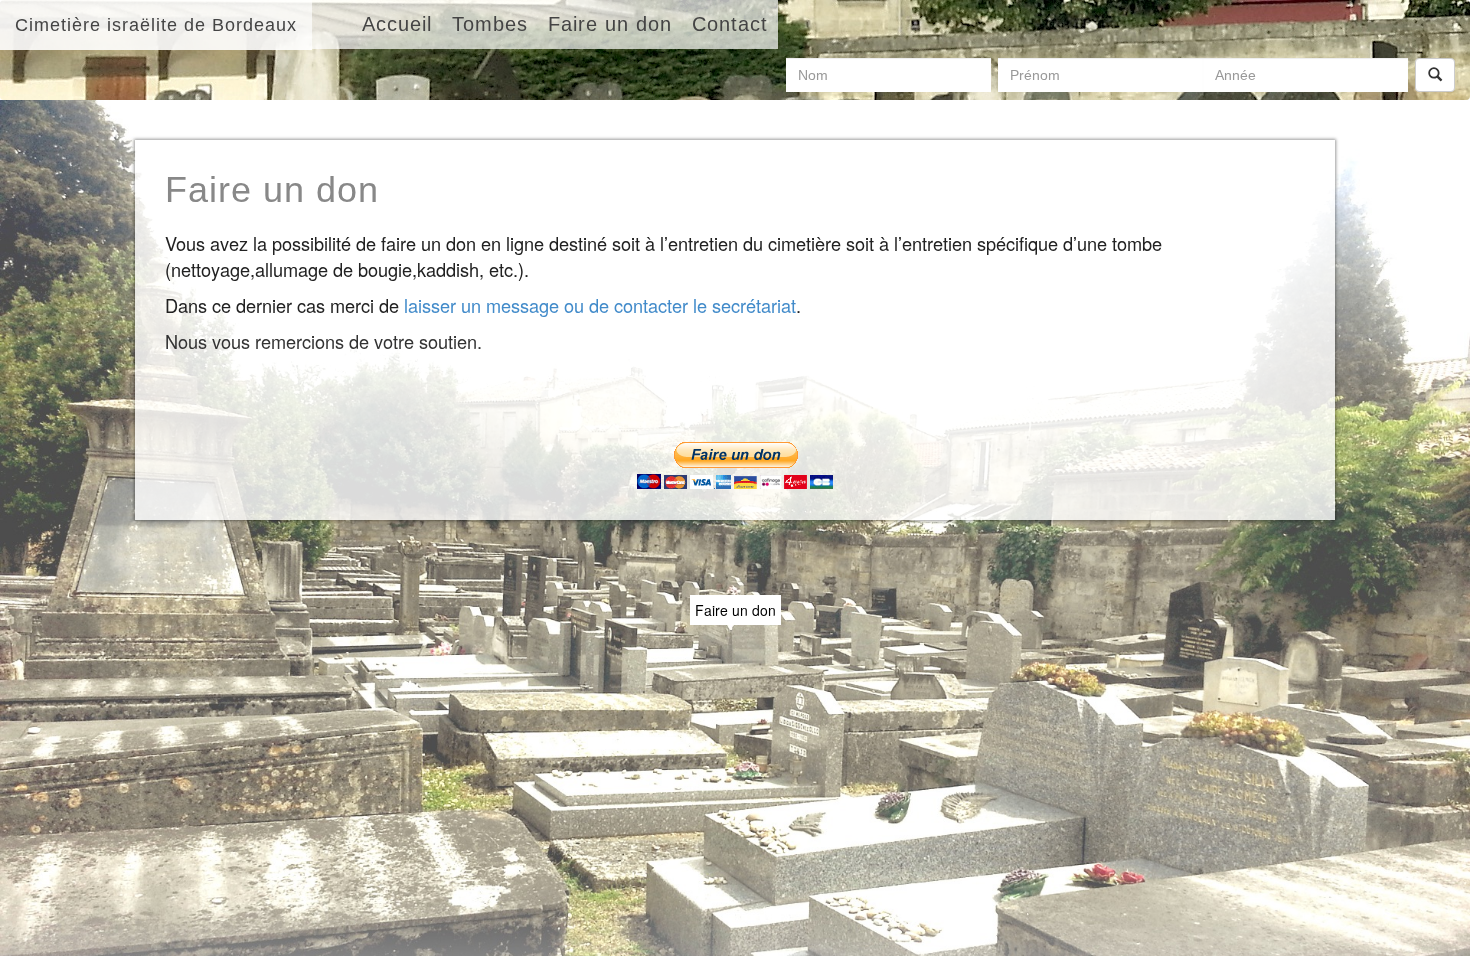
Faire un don (735, 610)
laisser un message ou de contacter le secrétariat (600, 305)
